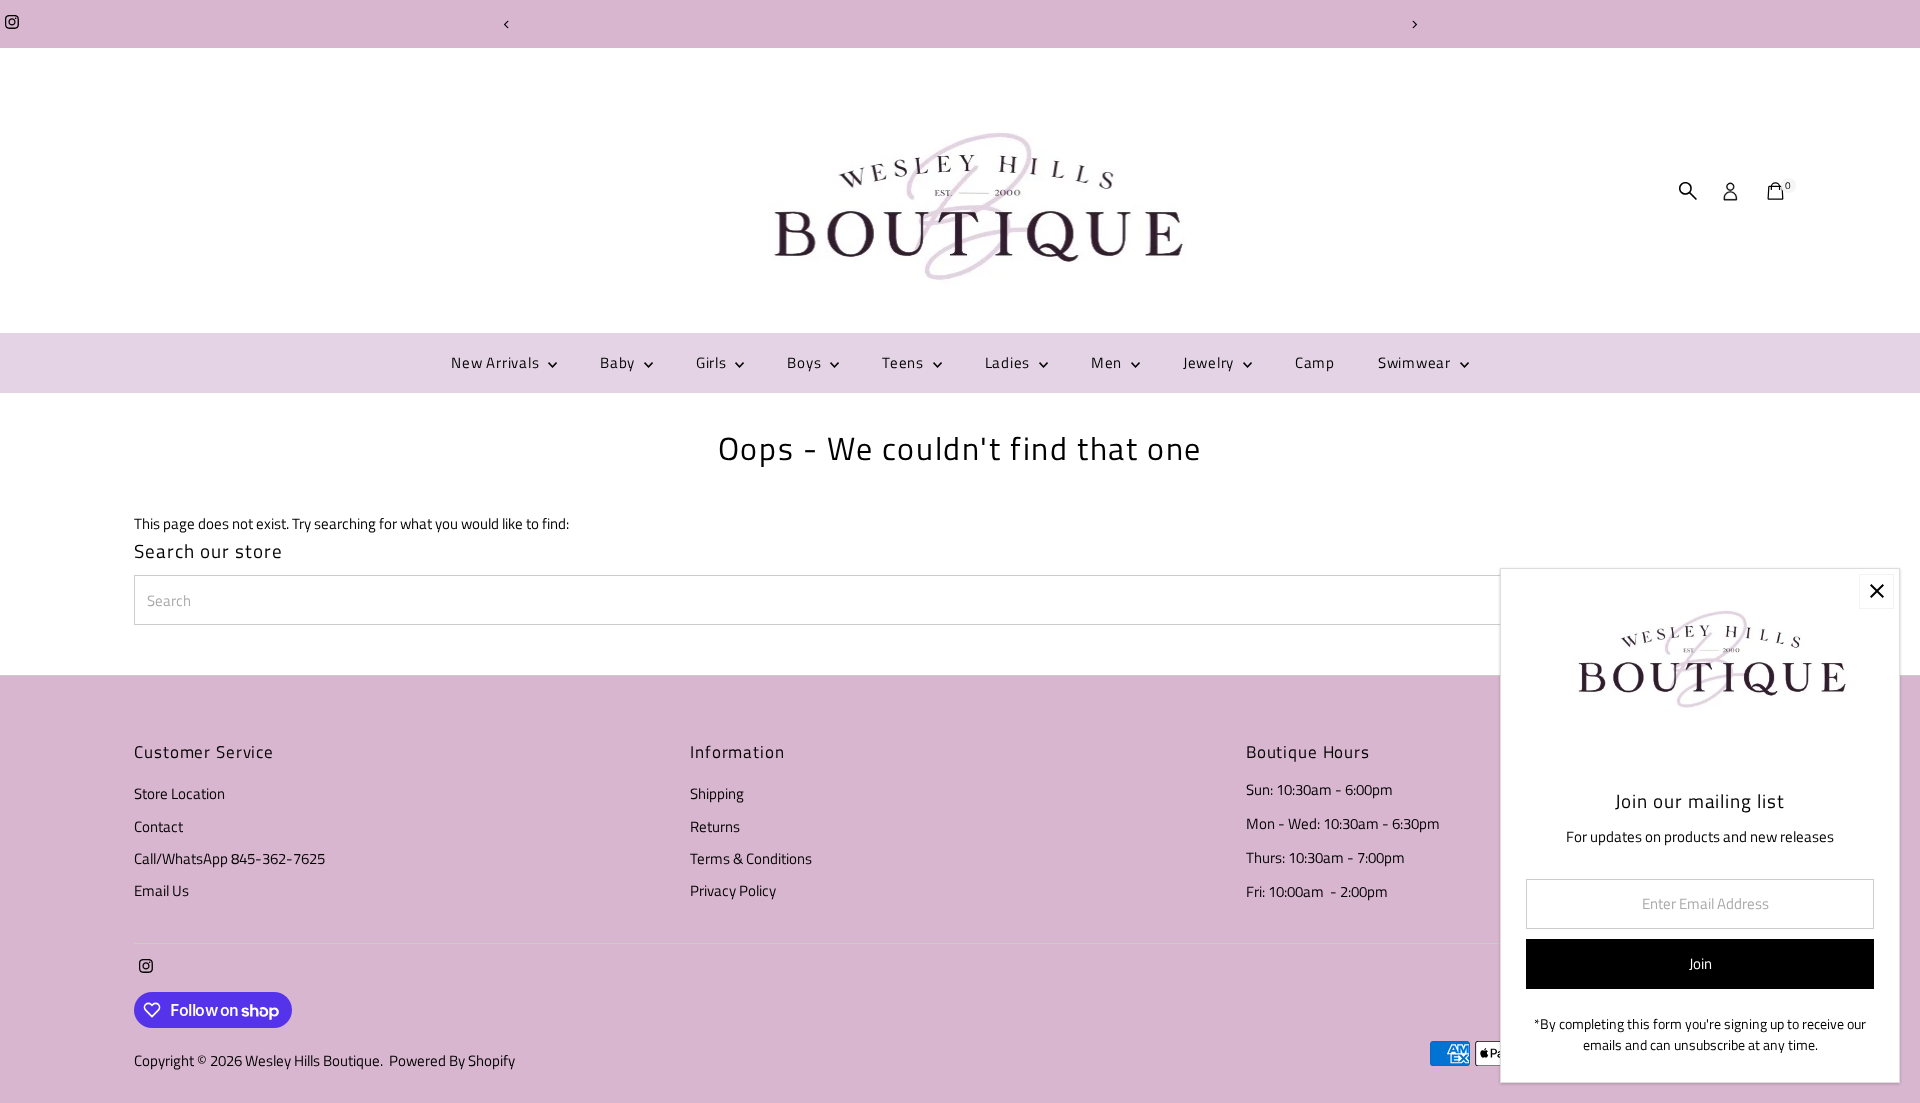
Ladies (1009, 362)
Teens (905, 362)
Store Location (179, 793)
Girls (713, 362)
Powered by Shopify (452, 1060)
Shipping (717, 793)
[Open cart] (1775, 191)
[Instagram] (12, 24)
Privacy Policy (733, 890)
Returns (715, 826)
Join (1700, 963)
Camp (1315, 362)
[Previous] (506, 24)
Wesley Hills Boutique (312, 1060)
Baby (619, 362)
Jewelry (1210, 362)
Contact (158, 826)
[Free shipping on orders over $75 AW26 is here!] (960, 24)
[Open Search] (1688, 191)
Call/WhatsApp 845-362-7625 (229, 858)
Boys (806, 362)
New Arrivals (497, 362)
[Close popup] (1876, 591)
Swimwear (1416, 362)
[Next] (1413, 24)
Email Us (161, 890)
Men (1108, 362)
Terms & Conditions (751, 858)
